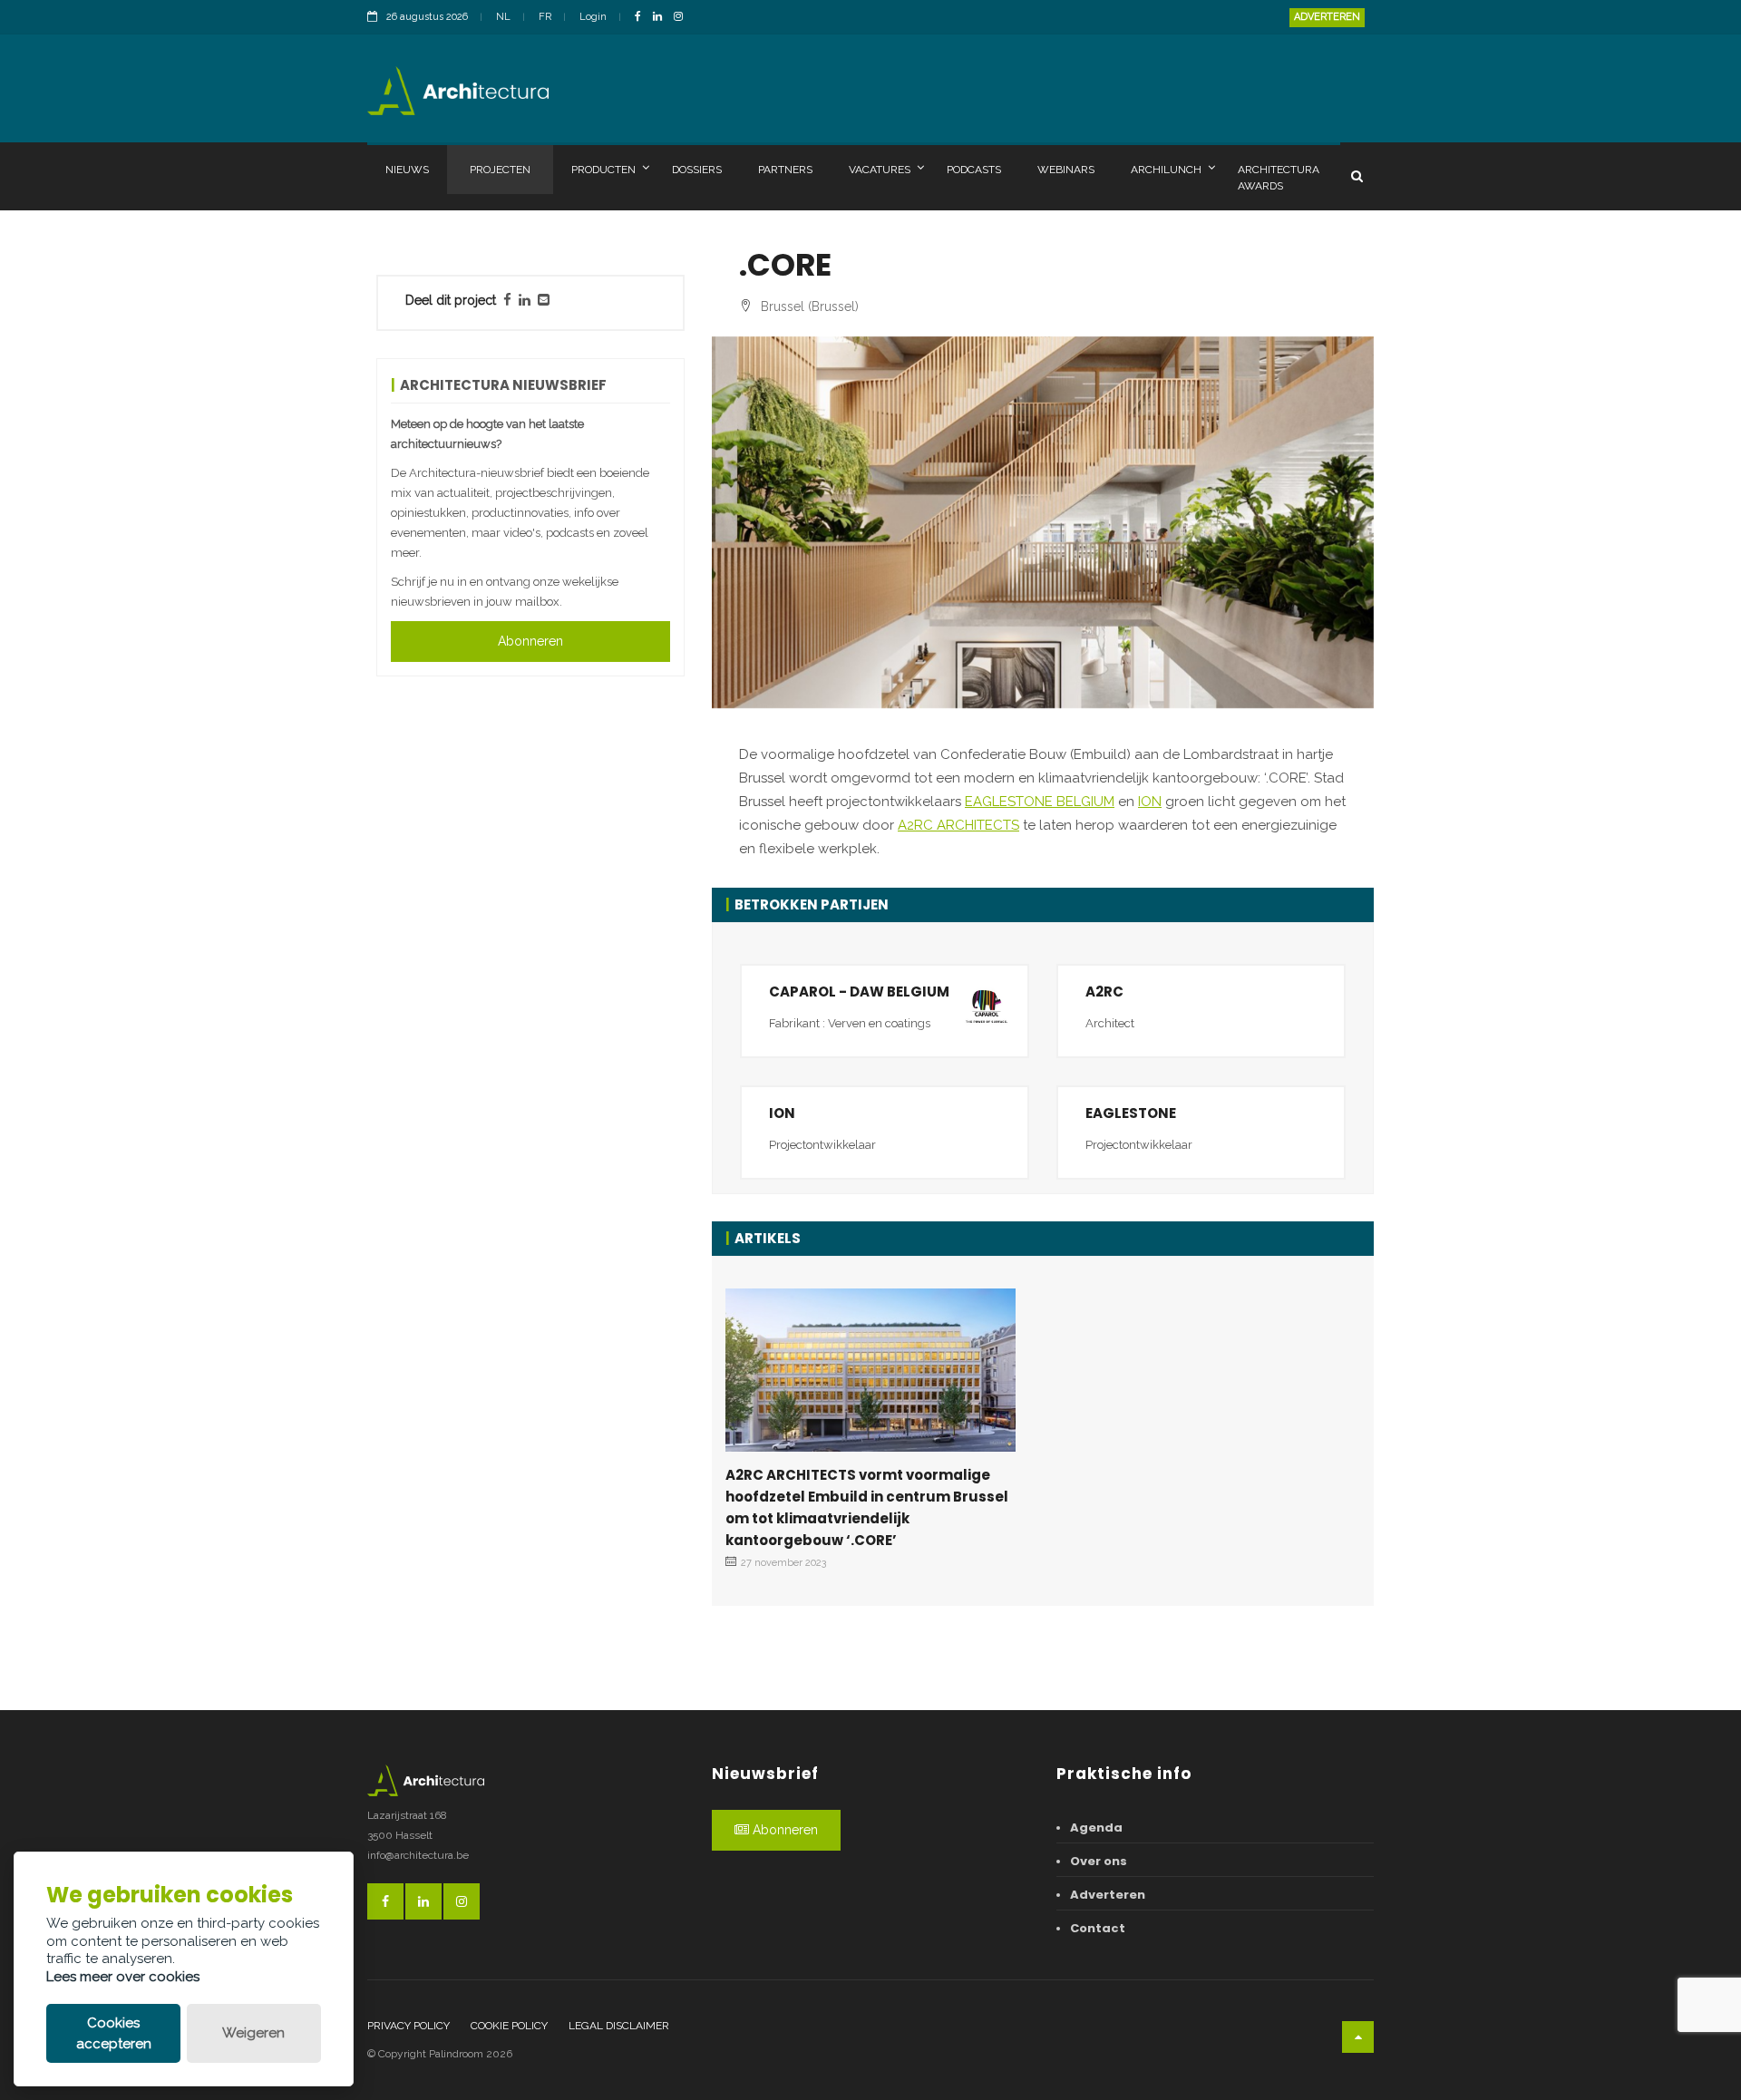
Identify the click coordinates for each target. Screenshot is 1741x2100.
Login (593, 17)
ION (1150, 802)
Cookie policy (509, 2026)
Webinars (1066, 170)
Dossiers (697, 170)
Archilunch (1166, 170)
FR (545, 17)
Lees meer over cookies (123, 1977)
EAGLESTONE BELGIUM (1040, 802)
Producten (603, 170)
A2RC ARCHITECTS (958, 825)
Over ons (1099, 1861)
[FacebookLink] (642, 18)
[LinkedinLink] (662, 18)
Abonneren (530, 641)
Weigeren (253, 2033)
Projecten (500, 170)
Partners (785, 170)
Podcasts (974, 170)
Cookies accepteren (114, 2033)
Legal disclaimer (619, 2026)
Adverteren (1327, 17)
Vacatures (880, 170)
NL (503, 17)
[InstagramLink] (683, 18)
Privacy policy (409, 2026)
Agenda (1096, 1828)
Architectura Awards (1279, 178)
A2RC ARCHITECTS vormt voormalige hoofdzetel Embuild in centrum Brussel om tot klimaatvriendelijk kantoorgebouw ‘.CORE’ (867, 1507)
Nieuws (407, 170)
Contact (1098, 1928)
